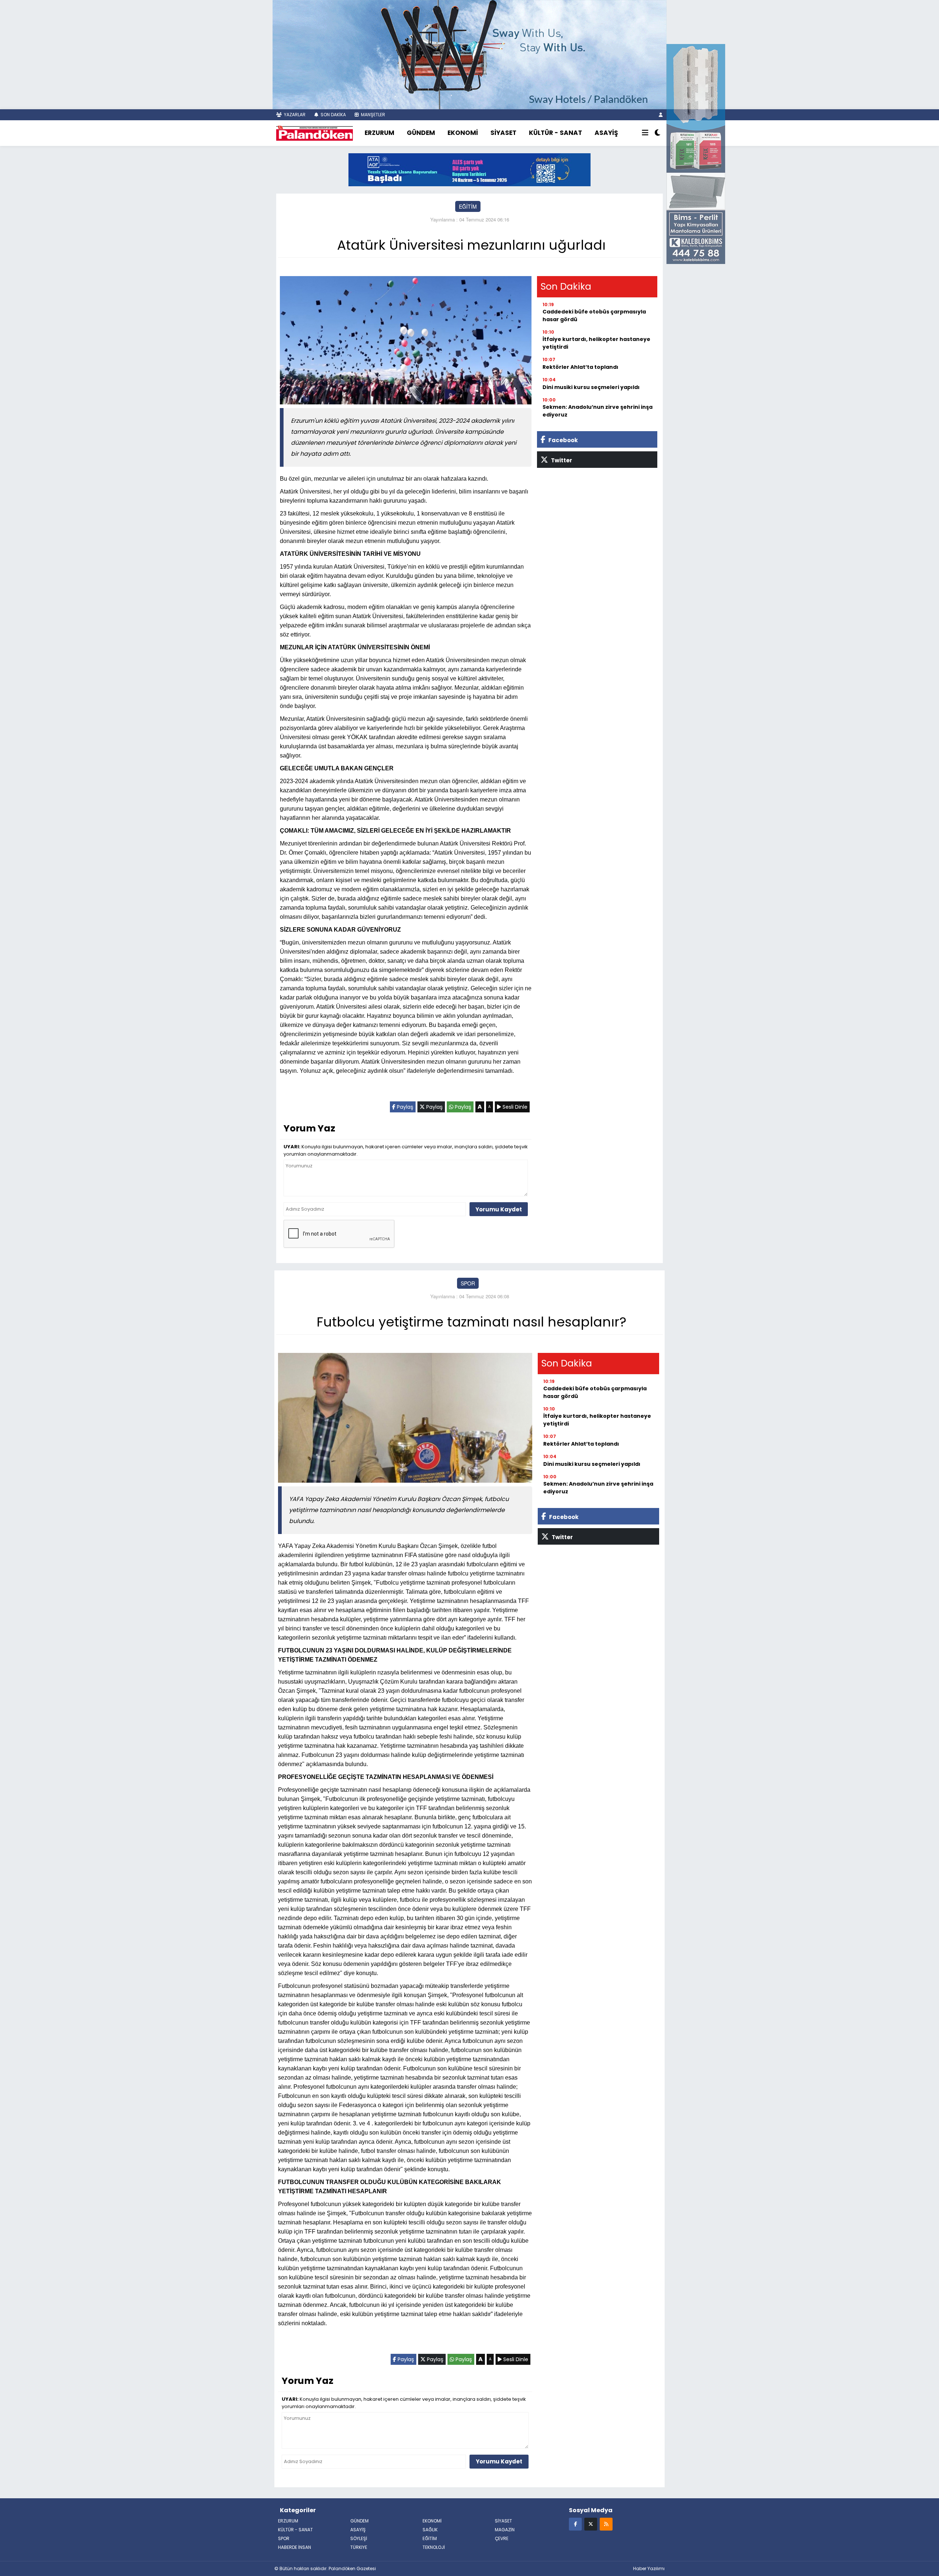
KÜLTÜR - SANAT (556, 133)
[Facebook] (575, 2524)
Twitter (561, 460)
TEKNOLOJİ (434, 2547)
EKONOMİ (463, 133)
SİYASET (503, 133)
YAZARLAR (294, 115)
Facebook (562, 440)
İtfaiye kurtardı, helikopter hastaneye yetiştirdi (596, 343)
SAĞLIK (430, 2530)
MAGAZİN (505, 2530)
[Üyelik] (661, 115)
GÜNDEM (421, 133)
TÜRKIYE (359, 2547)
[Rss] (606, 2524)
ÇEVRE (502, 2538)
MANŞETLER (372, 115)
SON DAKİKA (333, 115)
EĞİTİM (468, 206)
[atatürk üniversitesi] (469, 169)
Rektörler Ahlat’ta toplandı (580, 367)
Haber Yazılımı (649, 2568)
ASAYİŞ (606, 133)
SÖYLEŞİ (359, 2538)
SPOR (468, 1283)
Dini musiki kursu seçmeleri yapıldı (591, 387)
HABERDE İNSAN (295, 2547)
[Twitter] (591, 2524)
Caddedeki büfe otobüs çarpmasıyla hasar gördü (594, 315)
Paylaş (404, 1107)
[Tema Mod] (657, 133)
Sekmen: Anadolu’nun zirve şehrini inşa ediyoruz (598, 411)
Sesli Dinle (514, 1107)
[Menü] (645, 133)
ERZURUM (379, 133)
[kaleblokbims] (696, 153)
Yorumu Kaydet (499, 1209)
